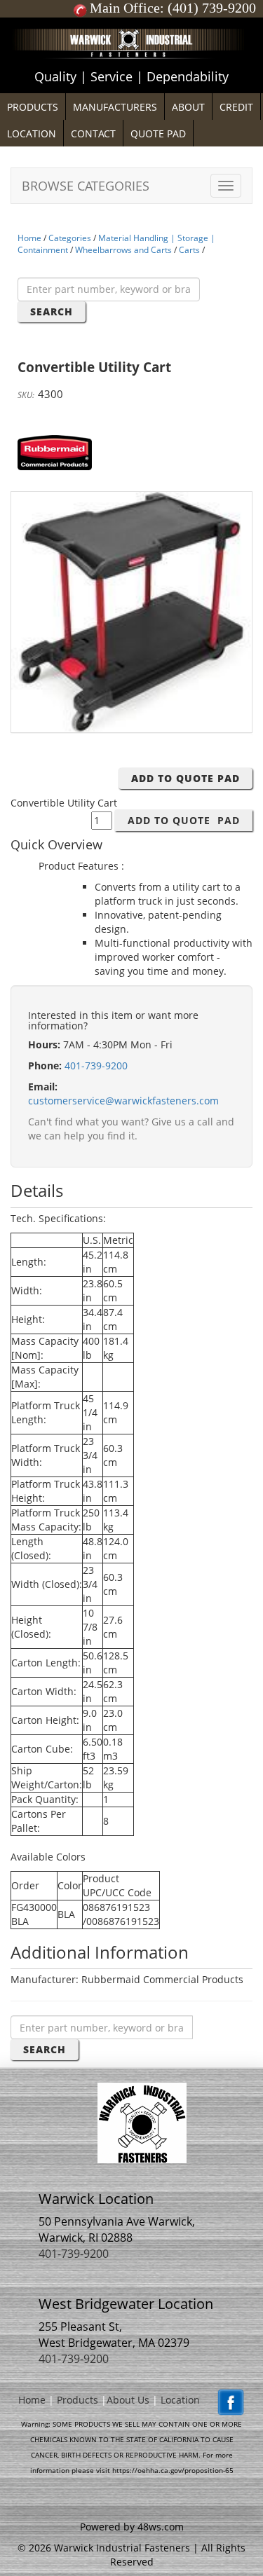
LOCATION (32, 133)
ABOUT (188, 107)
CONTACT (93, 133)
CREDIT (236, 107)
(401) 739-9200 (212, 8)
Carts (189, 250)
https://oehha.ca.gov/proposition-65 (173, 2470)
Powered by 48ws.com (132, 2527)
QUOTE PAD (158, 133)
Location (180, 2400)
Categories (70, 238)
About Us (128, 2400)
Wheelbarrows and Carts (123, 250)
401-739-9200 (96, 1066)
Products (77, 2400)
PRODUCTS (33, 107)
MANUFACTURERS (115, 107)
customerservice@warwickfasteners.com (123, 1101)
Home (29, 238)
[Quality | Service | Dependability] (131, 21)
